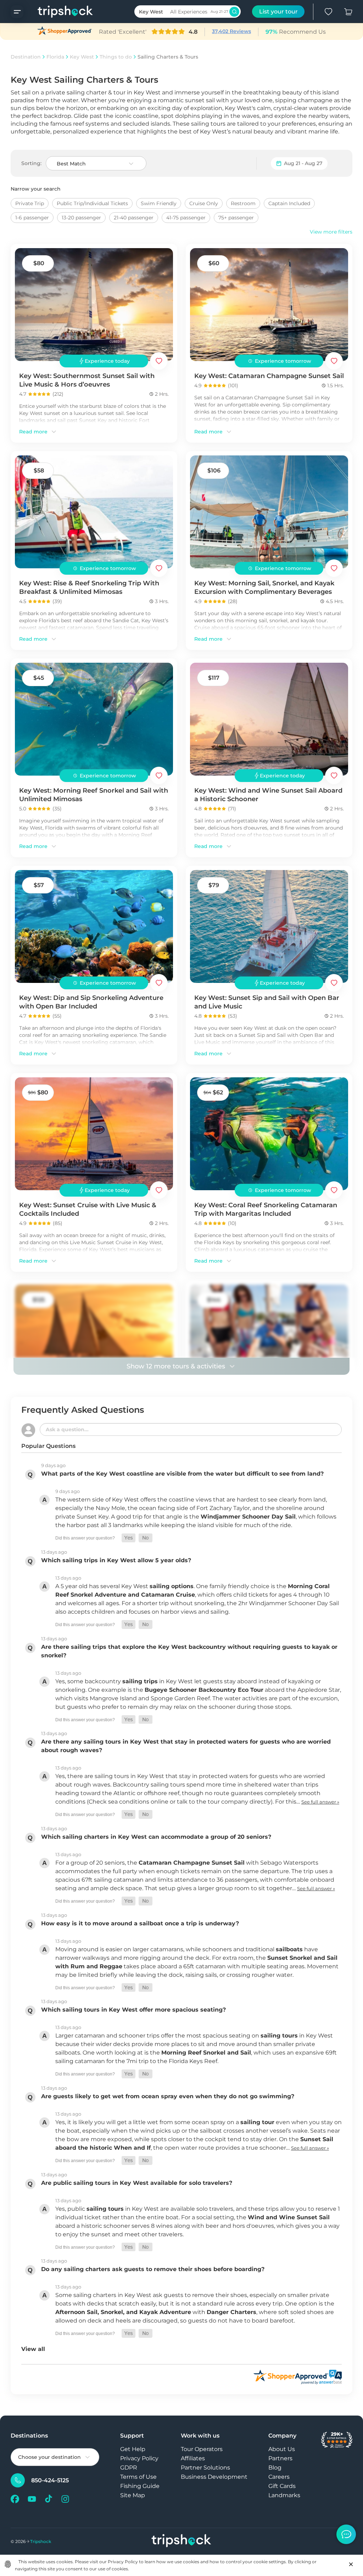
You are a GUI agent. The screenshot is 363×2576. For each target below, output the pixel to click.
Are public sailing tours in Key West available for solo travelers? (137, 2183)
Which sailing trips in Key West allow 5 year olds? (116, 1560)
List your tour (278, 12)
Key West (82, 57)
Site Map (133, 2495)
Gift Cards (282, 2486)
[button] (129, 1538)
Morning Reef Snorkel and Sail (206, 2053)
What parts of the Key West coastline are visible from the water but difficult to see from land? (182, 1474)
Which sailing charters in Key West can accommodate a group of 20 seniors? (156, 1837)
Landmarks (284, 2495)
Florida (55, 57)
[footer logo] (181, 2541)
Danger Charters (231, 2312)
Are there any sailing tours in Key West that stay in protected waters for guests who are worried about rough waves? (186, 1746)
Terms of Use (138, 2477)
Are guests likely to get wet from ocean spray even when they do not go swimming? (168, 2096)
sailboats (289, 1949)
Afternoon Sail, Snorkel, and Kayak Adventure (123, 2312)
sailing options (172, 1586)
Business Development (214, 2477)
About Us (282, 2449)
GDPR (129, 2468)
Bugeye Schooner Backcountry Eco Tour (204, 1690)
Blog (275, 2468)
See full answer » (320, 1802)
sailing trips (140, 1681)
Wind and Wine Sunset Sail (289, 2217)
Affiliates (193, 2458)
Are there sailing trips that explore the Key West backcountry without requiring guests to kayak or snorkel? (189, 1651)
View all (33, 2349)
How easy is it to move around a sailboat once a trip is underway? (140, 1923)
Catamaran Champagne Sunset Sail (192, 1863)
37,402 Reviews (231, 31)
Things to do (116, 57)
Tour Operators (202, 2449)
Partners (280, 2458)
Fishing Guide (140, 2486)
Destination (26, 57)
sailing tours (279, 2036)
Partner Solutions (205, 2468)
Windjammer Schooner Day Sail (248, 1517)
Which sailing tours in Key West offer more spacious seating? (133, 2010)
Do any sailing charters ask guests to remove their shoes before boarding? (153, 2269)
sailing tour (257, 2122)
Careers (279, 2477)
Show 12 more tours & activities (176, 1366)
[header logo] (58, 12)
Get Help (133, 2449)
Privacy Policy (139, 2458)
